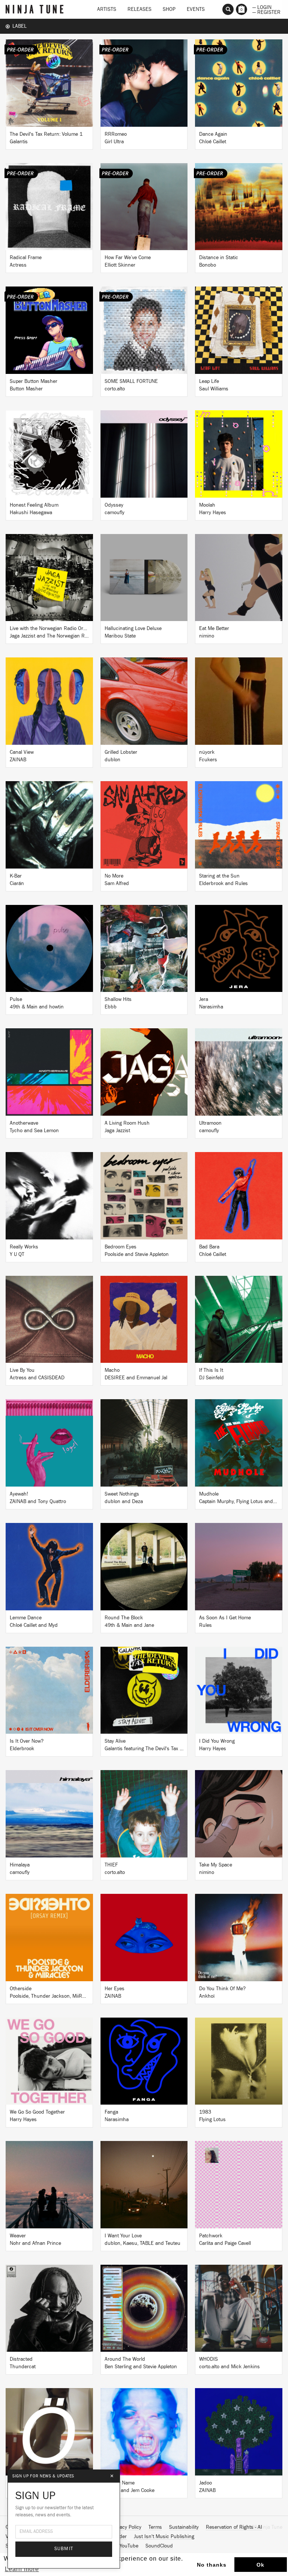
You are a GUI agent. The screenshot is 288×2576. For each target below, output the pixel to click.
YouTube (129, 2546)
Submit (64, 2549)
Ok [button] (260, 2565)
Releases (139, 9)
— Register (266, 12)
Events (196, 9)
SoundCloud (159, 2546)
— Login (262, 7)
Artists (107, 9)
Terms (155, 2527)
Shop (169, 9)
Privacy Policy (126, 2527)
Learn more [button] (22, 2569)
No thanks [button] (212, 2565)
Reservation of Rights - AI (234, 2527)
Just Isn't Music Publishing (164, 2537)
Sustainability (184, 2527)
